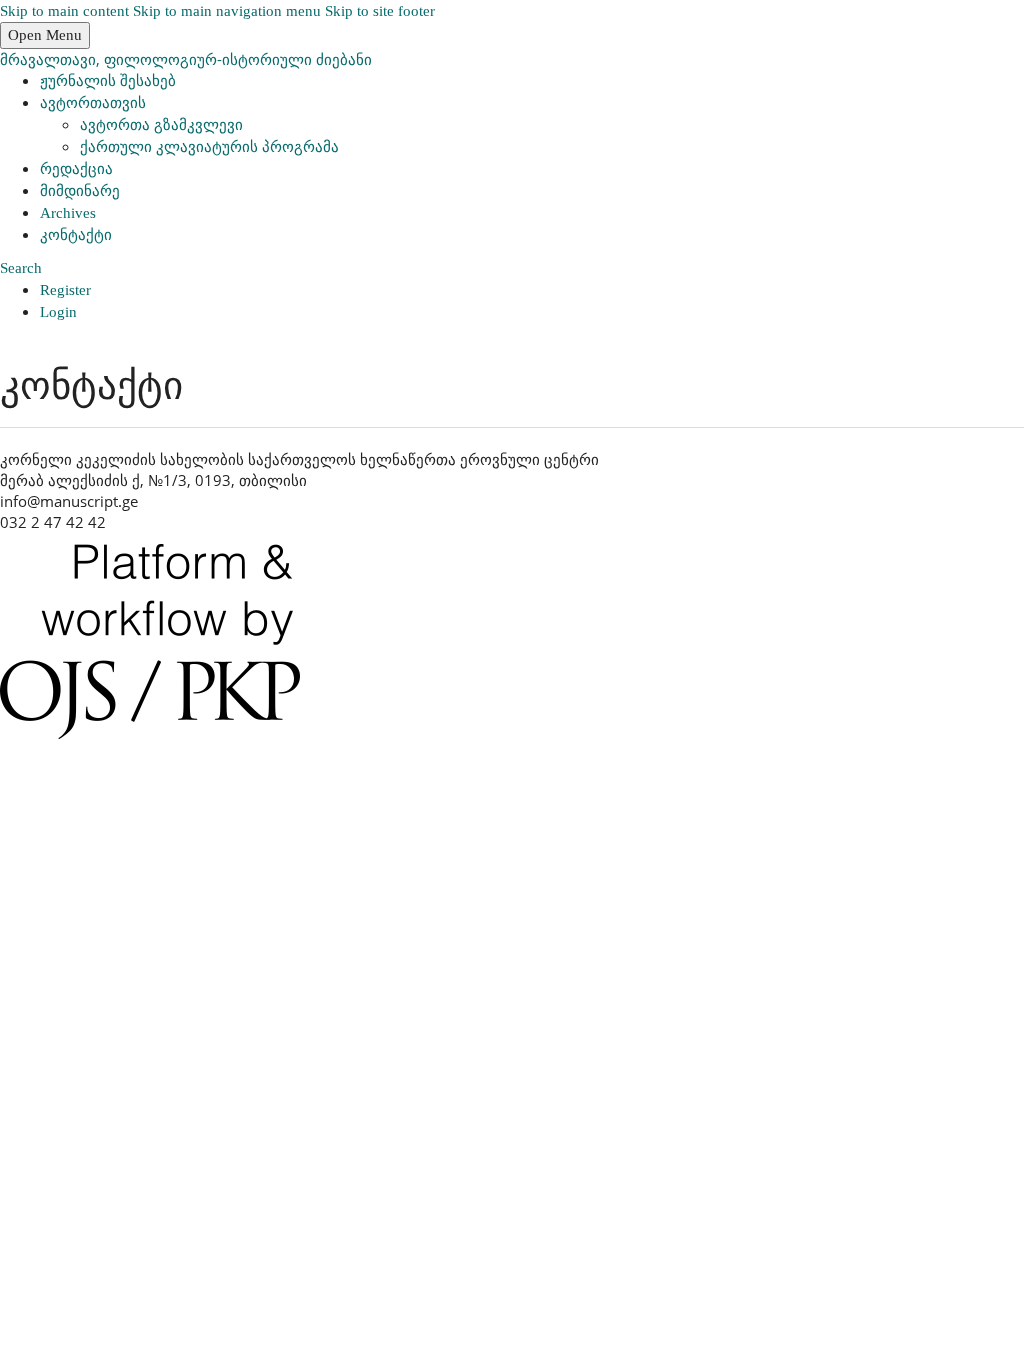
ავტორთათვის (93, 103)
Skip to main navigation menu (227, 11)
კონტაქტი (76, 235)
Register (65, 290)
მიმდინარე (80, 191)
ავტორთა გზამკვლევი (161, 125)
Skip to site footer (380, 11)
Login (58, 312)
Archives (68, 213)
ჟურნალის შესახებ (108, 81)
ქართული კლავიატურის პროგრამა (209, 147)
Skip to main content (64, 11)
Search (21, 268)
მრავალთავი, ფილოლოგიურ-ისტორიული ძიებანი (186, 59)
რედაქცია (76, 169)
